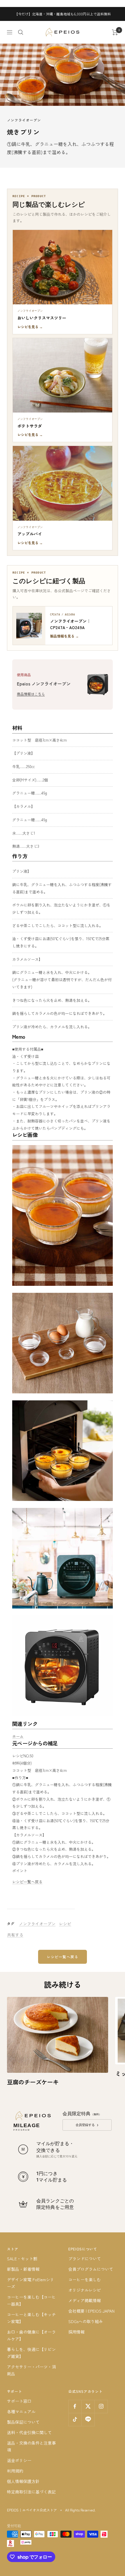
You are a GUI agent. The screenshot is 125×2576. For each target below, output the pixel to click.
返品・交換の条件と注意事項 (31, 2446)
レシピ (65, 1924)
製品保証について (23, 2422)
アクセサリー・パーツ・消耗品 (31, 2370)
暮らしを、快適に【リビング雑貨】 (31, 2353)
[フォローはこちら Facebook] (75, 2406)
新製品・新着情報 (23, 2269)
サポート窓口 (19, 2401)
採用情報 (76, 2332)
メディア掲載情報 (85, 2300)
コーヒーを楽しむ (85, 2279)
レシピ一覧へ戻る (27, 1882)
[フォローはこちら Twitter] (88, 2406)
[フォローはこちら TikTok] (75, 2419)
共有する (15, 1935)
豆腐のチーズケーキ (33, 2082)
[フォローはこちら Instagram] (101, 2406)
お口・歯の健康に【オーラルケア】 (31, 2335)
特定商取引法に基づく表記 (31, 2492)
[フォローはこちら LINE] (88, 2419)
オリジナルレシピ (85, 2290)
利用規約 (15, 2471)
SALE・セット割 (22, 2259)
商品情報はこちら (31, 694)
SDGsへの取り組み (86, 2321)
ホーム (18, 1736)
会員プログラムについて (91, 2269)
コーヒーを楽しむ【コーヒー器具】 (31, 2300)
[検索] (21, 32)
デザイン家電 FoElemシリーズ (31, 2283)
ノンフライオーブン (24, 120)
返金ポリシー (19, 2460)
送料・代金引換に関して (29, 2432)
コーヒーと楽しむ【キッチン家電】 (31, 2318)
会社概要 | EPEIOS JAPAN (91, 2311)
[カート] (115, 32)
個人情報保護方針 (23, 2481)
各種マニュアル (21, 2411)
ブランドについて (85, 2259)
